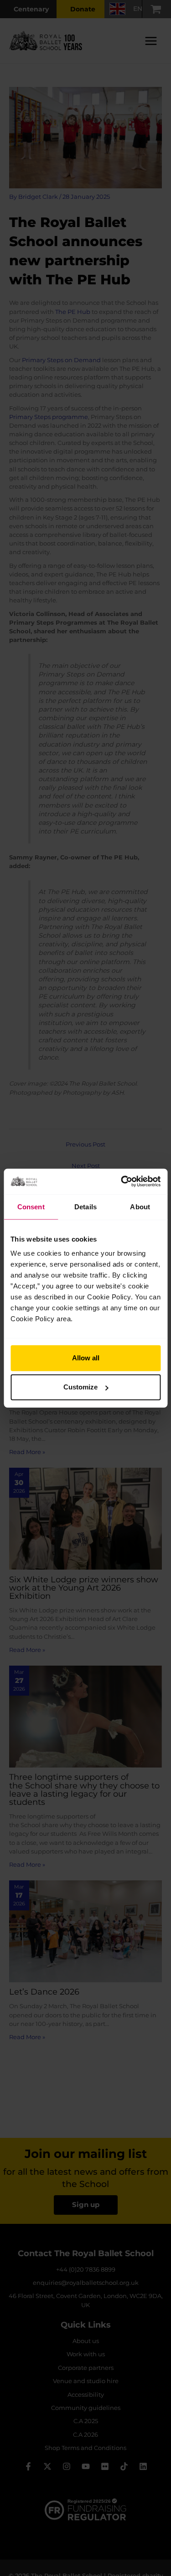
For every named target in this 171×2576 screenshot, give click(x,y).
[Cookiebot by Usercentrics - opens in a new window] (122, 1182)
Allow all (86, 1358)
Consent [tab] (31, 1206)
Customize (80, 1387)
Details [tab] (85, 1206)
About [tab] (140, 1206)
